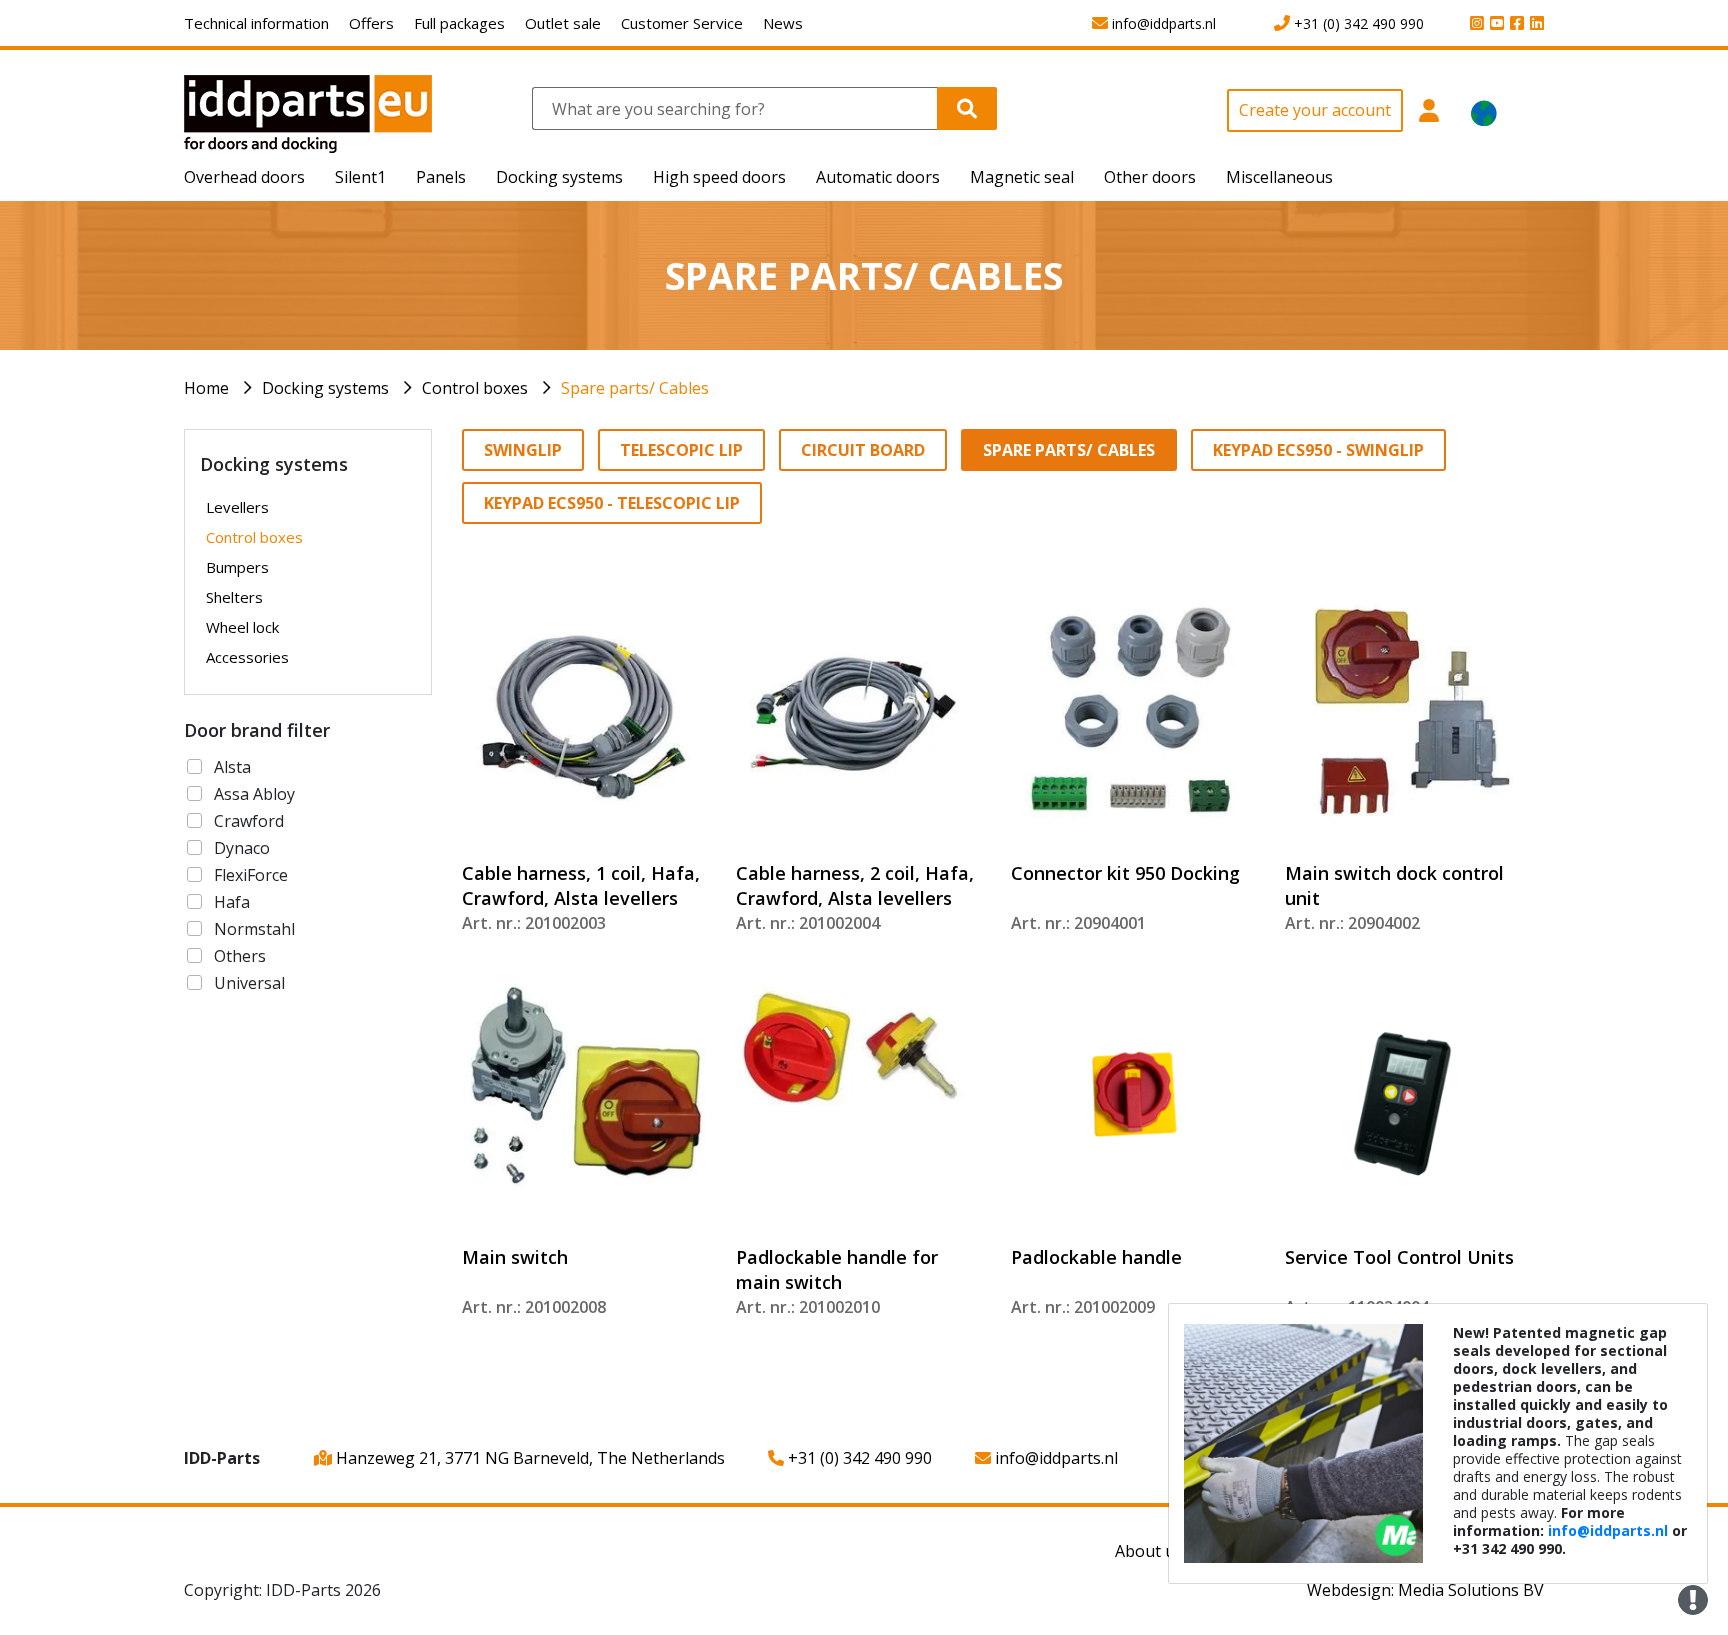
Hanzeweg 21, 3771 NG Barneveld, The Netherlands (528, 1458)
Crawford (249, 821)
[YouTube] (1494, 24)
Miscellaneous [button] (1279, 177)
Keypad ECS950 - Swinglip (1318, 450)
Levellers (237, 507)
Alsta (232, 767)
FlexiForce (251, 875)
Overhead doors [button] (244, 177)
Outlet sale (563, 23)
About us (1149, 1551)
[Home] (308, 113)
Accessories (247, 657)
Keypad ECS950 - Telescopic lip (612, 503)
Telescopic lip (681, 450)
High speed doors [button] (719, 177)
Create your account (1315, 110)
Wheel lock (242, 627)
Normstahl (254, 929)
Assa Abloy (254, 794)
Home (206, 388)
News (783, 23)
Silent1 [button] (360, 177)
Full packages (459, 23)
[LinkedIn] (1534, 24)
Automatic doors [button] (878, 177)
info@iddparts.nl (1054, 1458)
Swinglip (523, 450)
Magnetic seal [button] (1022, 177)
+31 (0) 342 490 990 (858, 1458)
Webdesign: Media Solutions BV (1425, 1590)
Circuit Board (863, 450)
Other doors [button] (1150, 177)
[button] (1429, 121)
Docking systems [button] (559, 177)
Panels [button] (441, 177)
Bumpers (237, 567)
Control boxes (475, 388)
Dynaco (242, 848)
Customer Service (682, 23)
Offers (371, 23)
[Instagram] (1474, 24)
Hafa (232, 902)
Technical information (256, 23)
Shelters (234, 597)
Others (240, 956)
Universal (249, 983)
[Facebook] (1514, 24)
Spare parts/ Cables (635, 388)
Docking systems (325, 388)
